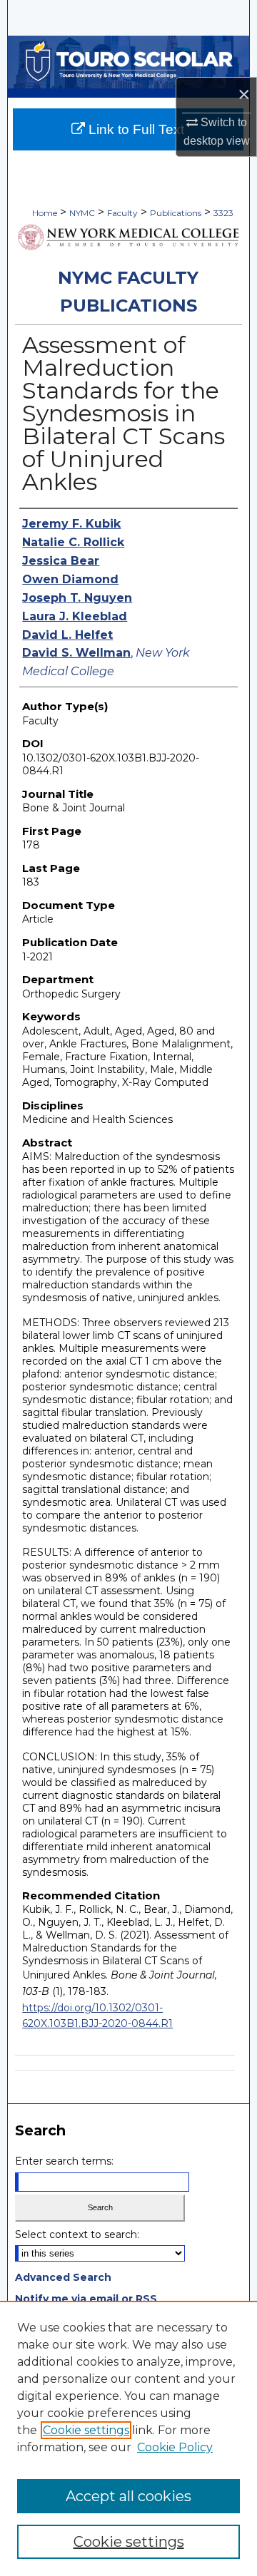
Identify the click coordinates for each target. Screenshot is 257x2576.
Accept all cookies (128, 2496)
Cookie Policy (175, 2447)
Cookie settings (86, 2430)
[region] (128, 2438)
